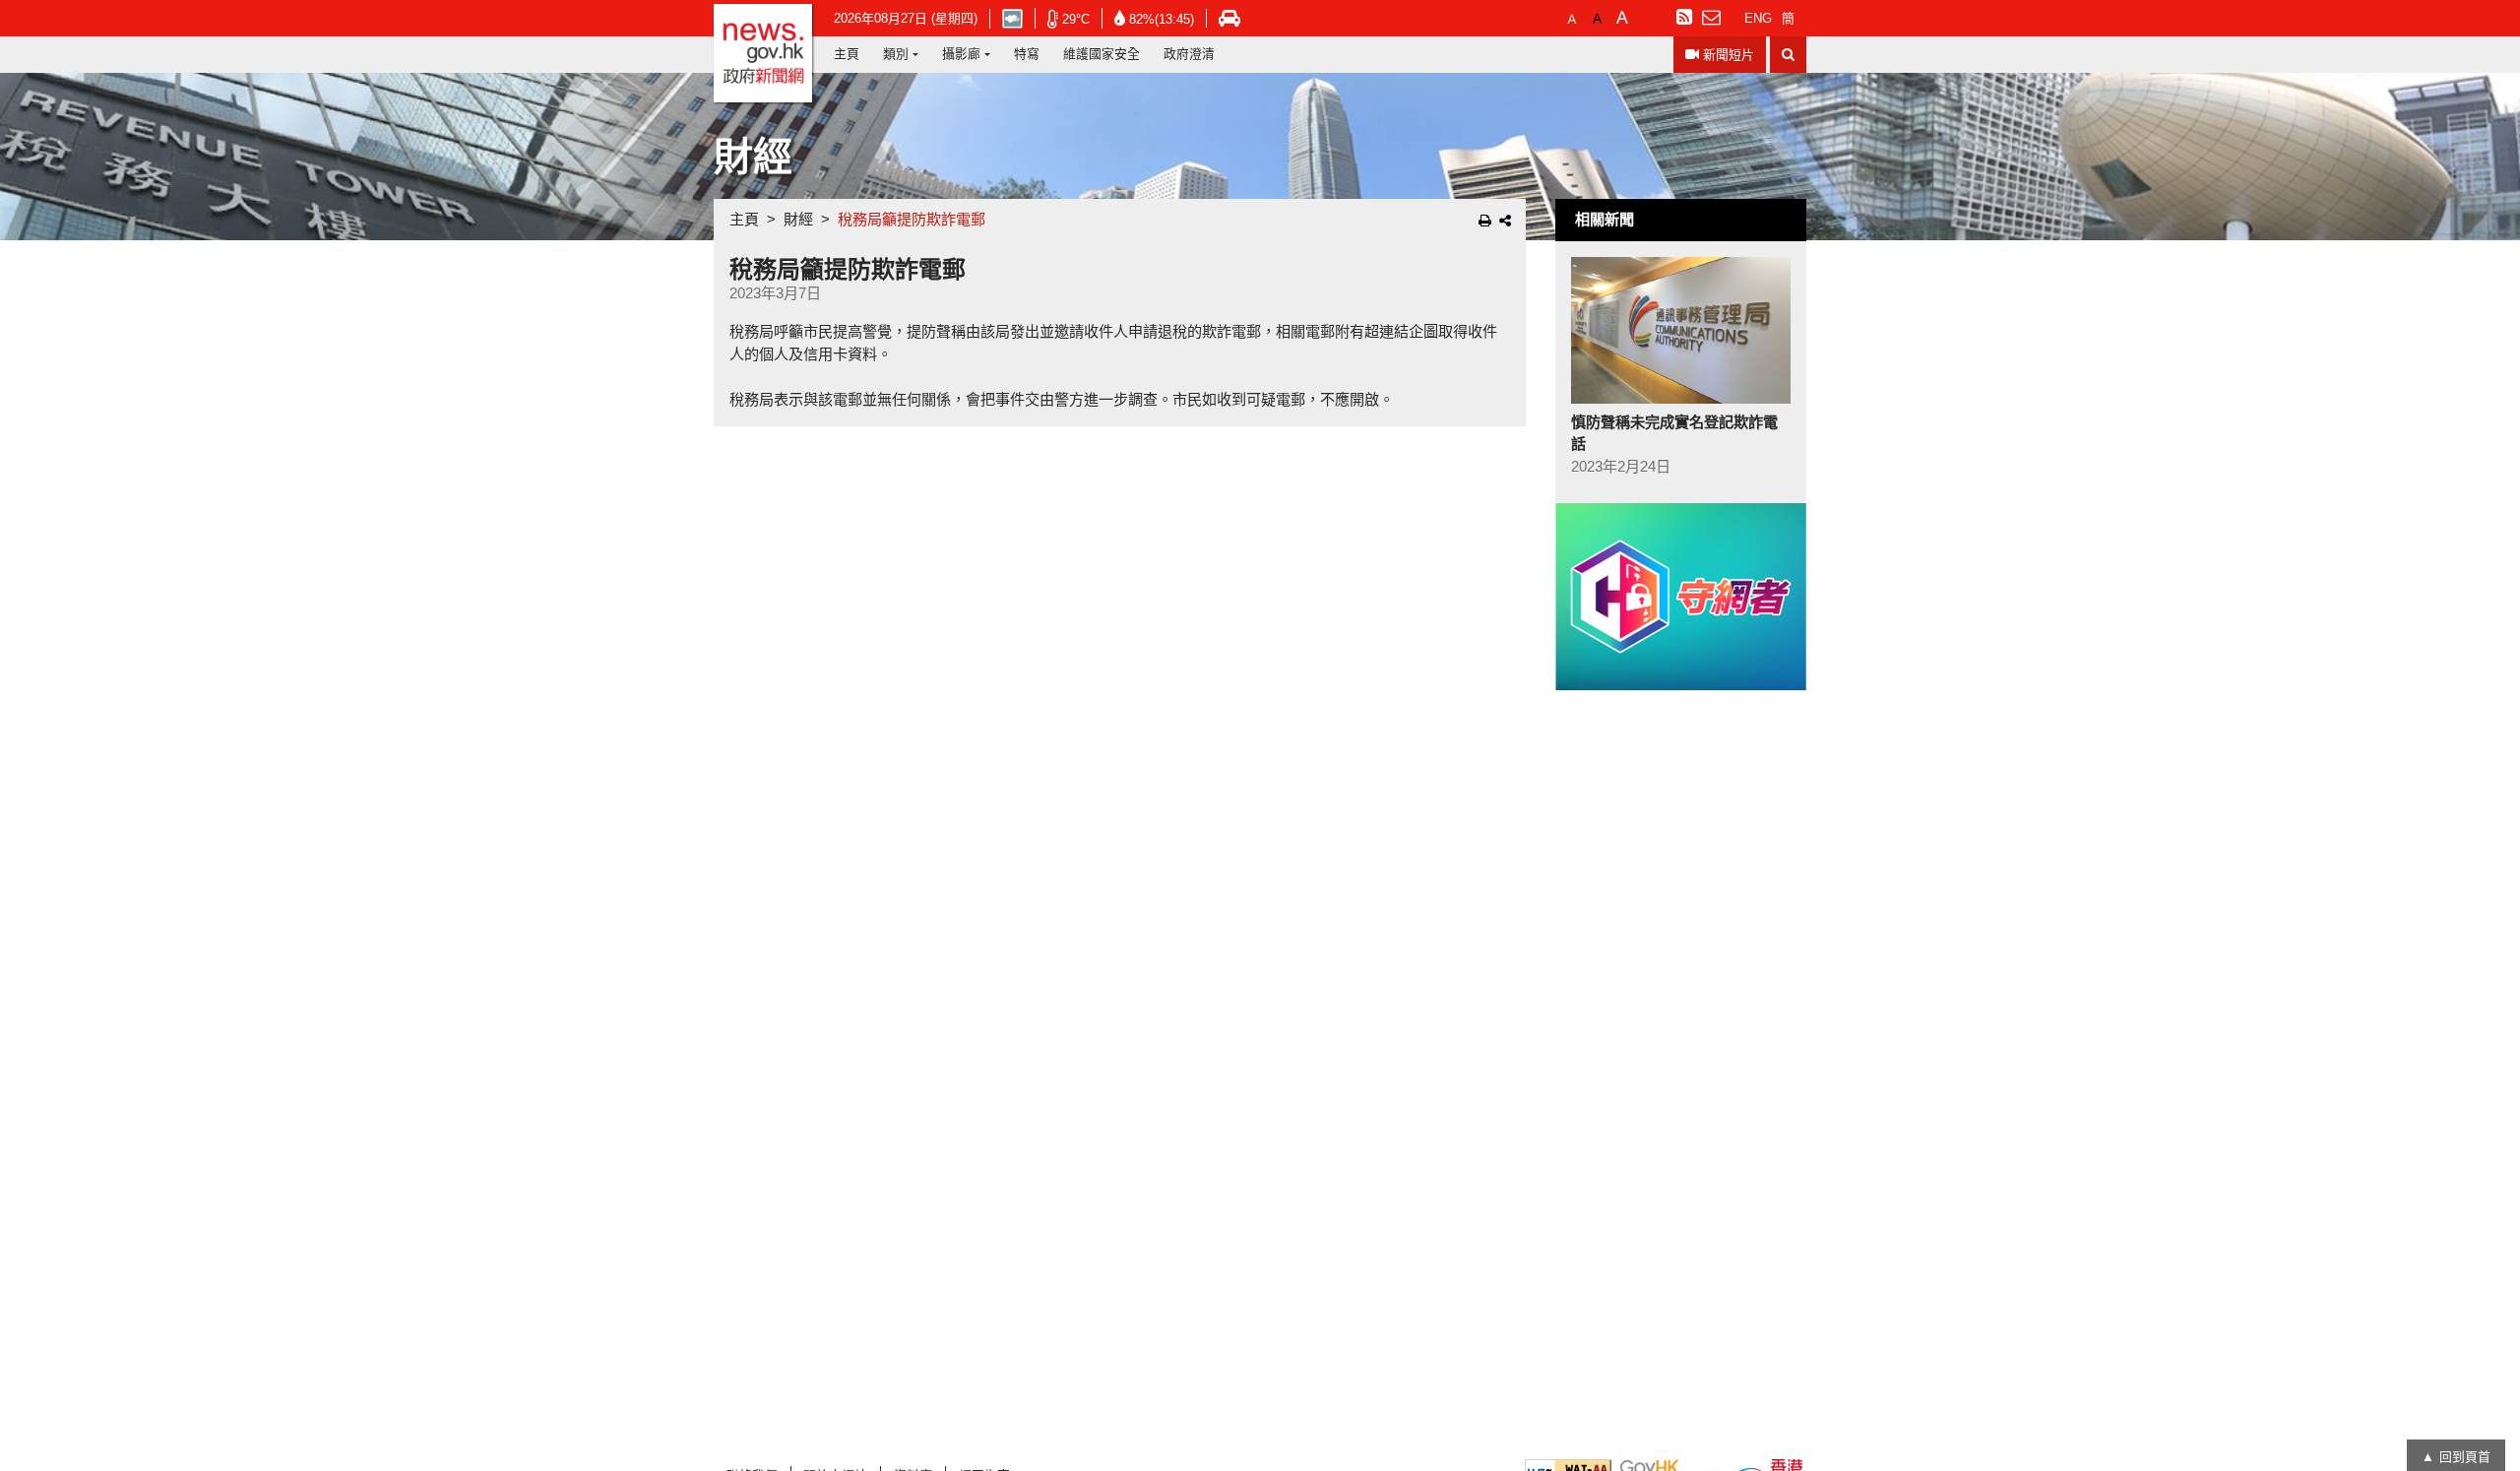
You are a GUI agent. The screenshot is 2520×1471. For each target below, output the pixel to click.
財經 (798, 219)
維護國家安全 (1102, 54)
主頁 (847, 54)
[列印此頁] (1485, 221)
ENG (1758, 18)
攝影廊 (961, 54)
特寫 (1027, 54)
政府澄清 (1189, 54)
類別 (896, 54)
